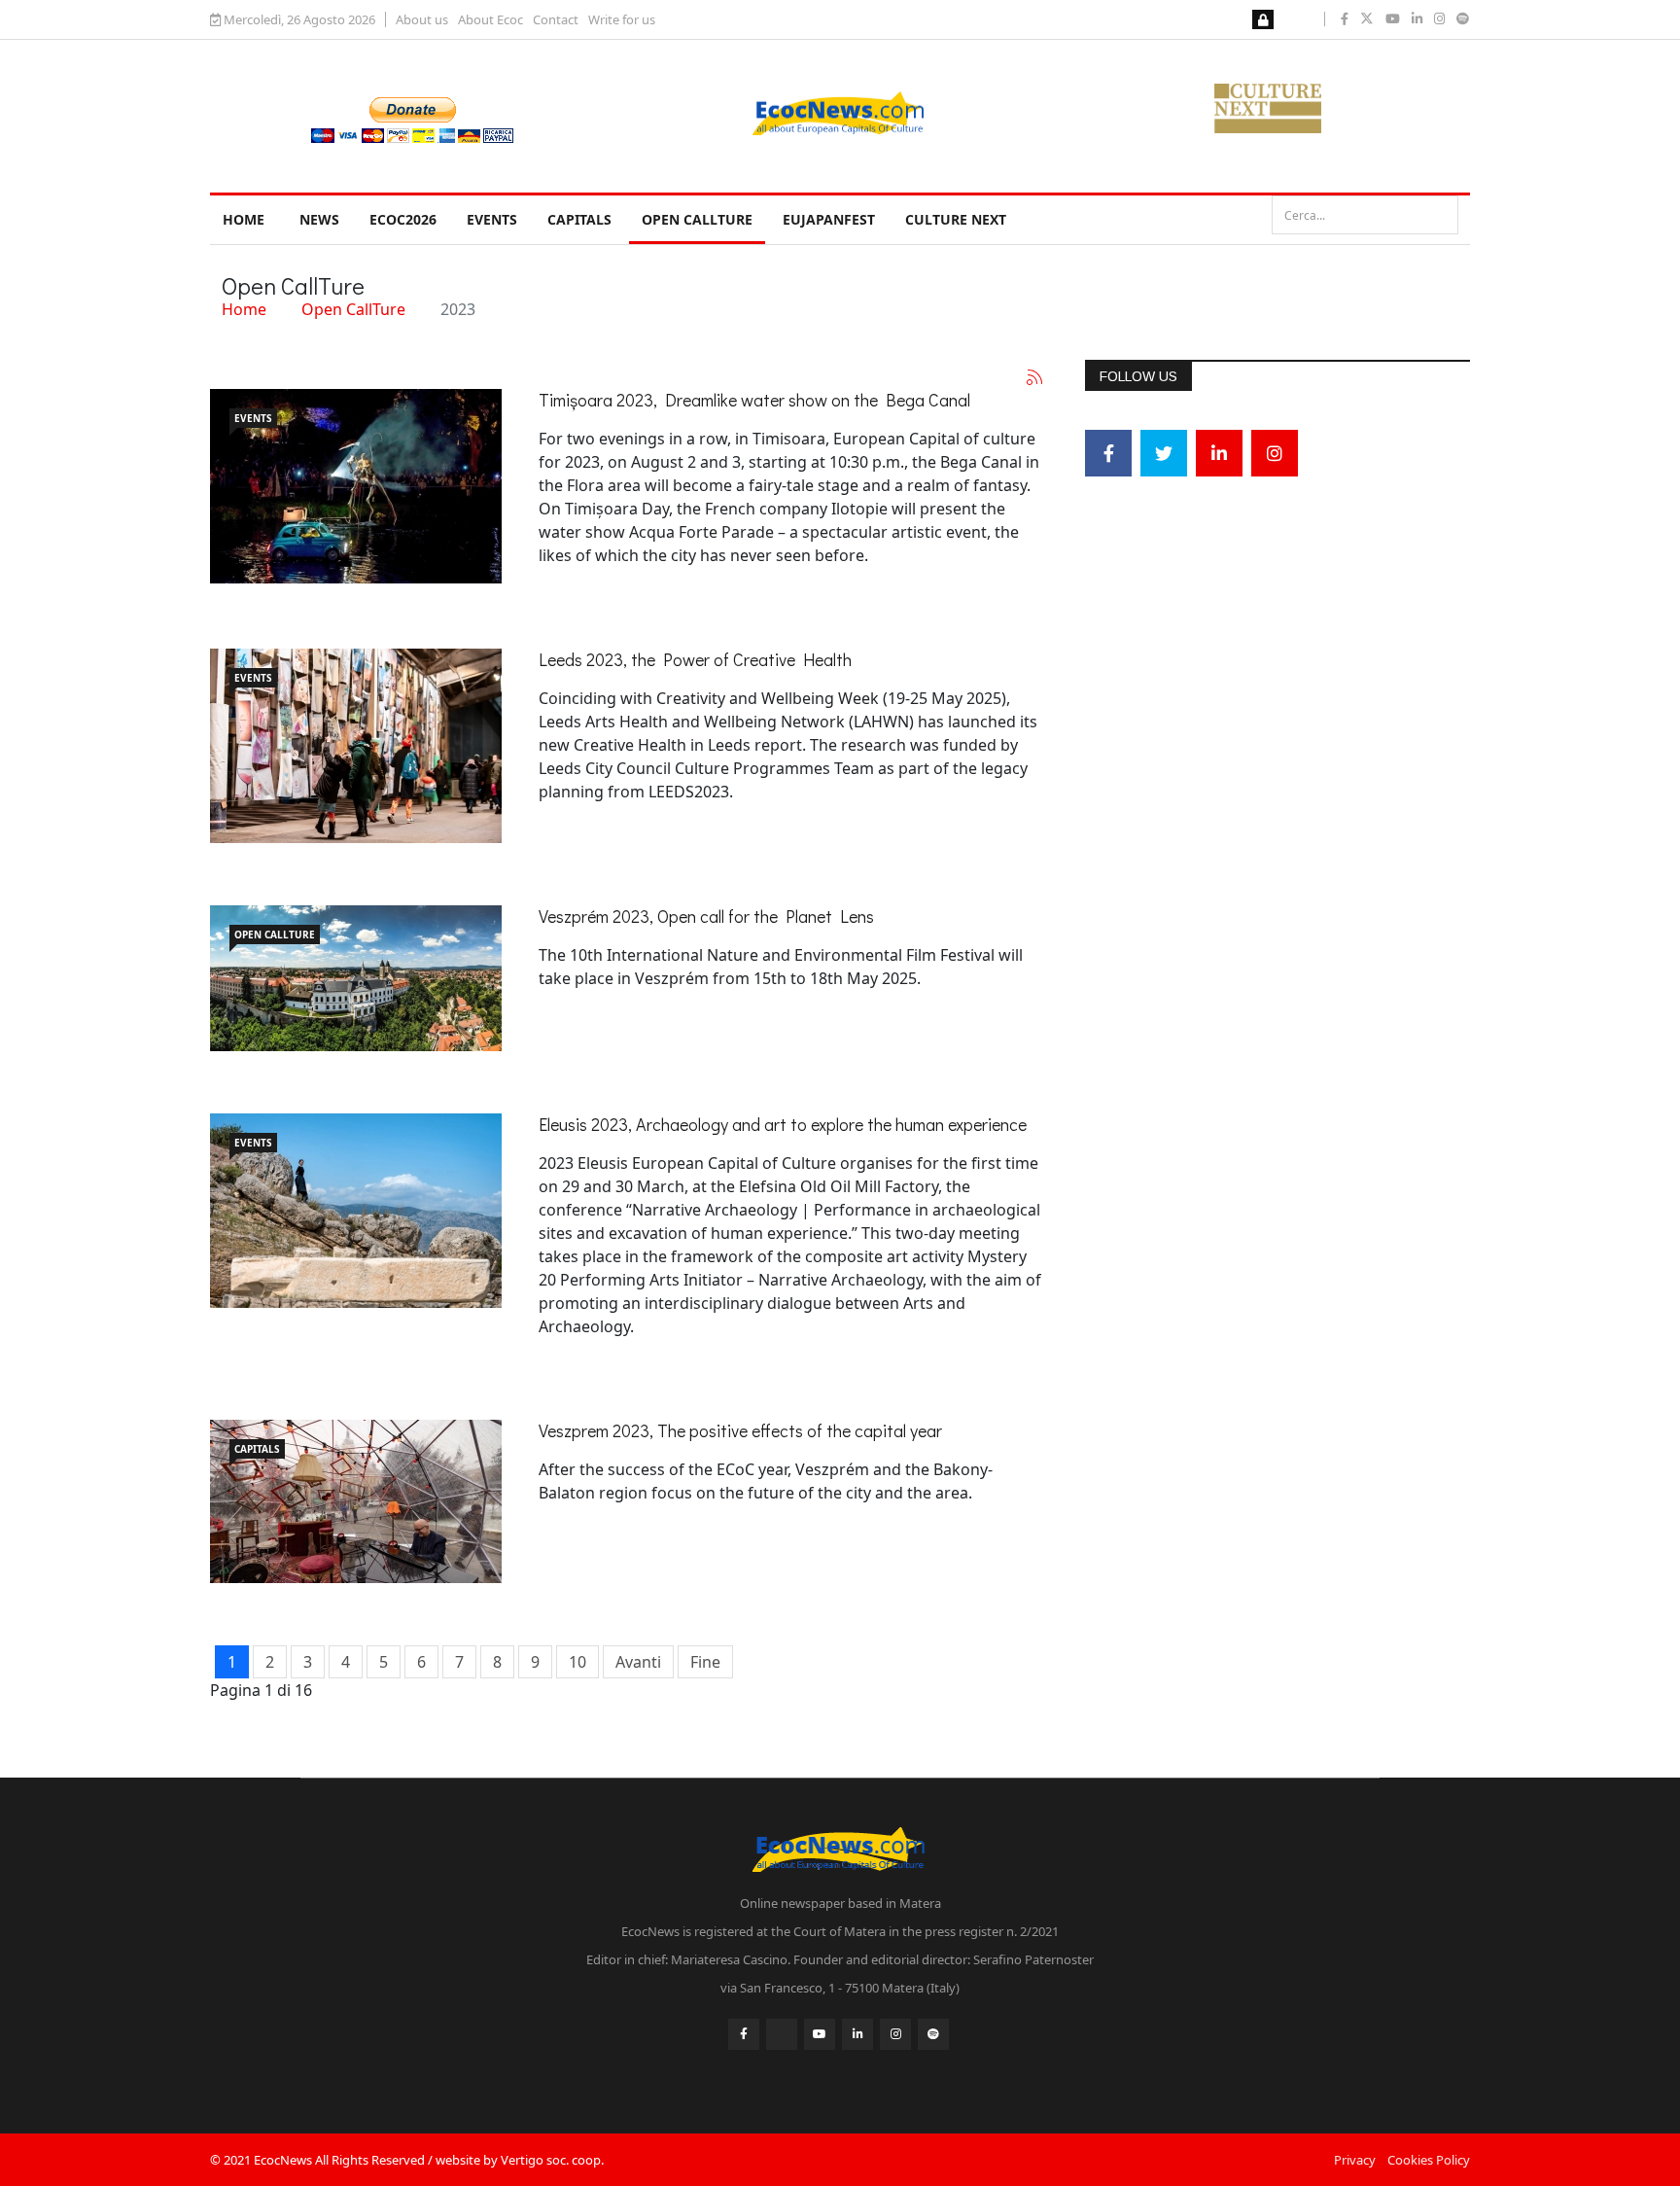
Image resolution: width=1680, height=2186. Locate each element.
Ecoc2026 (403, 219)
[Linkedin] (1219, 453)
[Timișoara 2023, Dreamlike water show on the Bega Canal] (356, 486)
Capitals (579, 219)
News (319, 219)
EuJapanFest (829, 219)
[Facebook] (1108, 453)
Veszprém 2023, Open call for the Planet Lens (706, 916)
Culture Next (956, 219)
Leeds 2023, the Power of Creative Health (695, 659)
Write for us (622, 19)
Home (244, 219)
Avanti (638, 1662)
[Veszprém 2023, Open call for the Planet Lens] (356, 978)
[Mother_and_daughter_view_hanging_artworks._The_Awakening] (356, 746)
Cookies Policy (1429, 2160)
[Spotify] (933, 2034)
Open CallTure (697, 219)
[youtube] (1393, 18)
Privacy (1355, 2160)
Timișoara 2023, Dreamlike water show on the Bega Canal (754, 400)
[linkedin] (1417, 18)
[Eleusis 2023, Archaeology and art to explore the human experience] (356, 1211)
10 (577, 1662)
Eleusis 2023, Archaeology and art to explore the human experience (783, 1124)
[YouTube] (820, 2034)
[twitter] (1367, 18)
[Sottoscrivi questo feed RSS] (1034, 377)
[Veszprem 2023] (356, 1501)
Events (492, 219)
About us (422, 19)
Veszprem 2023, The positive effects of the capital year (740, 1430)
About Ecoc (490, 19)
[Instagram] (1275, 453)
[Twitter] (1164, 453)
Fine (705, 1662)
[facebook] (1345, 18)
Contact (556, 19)
